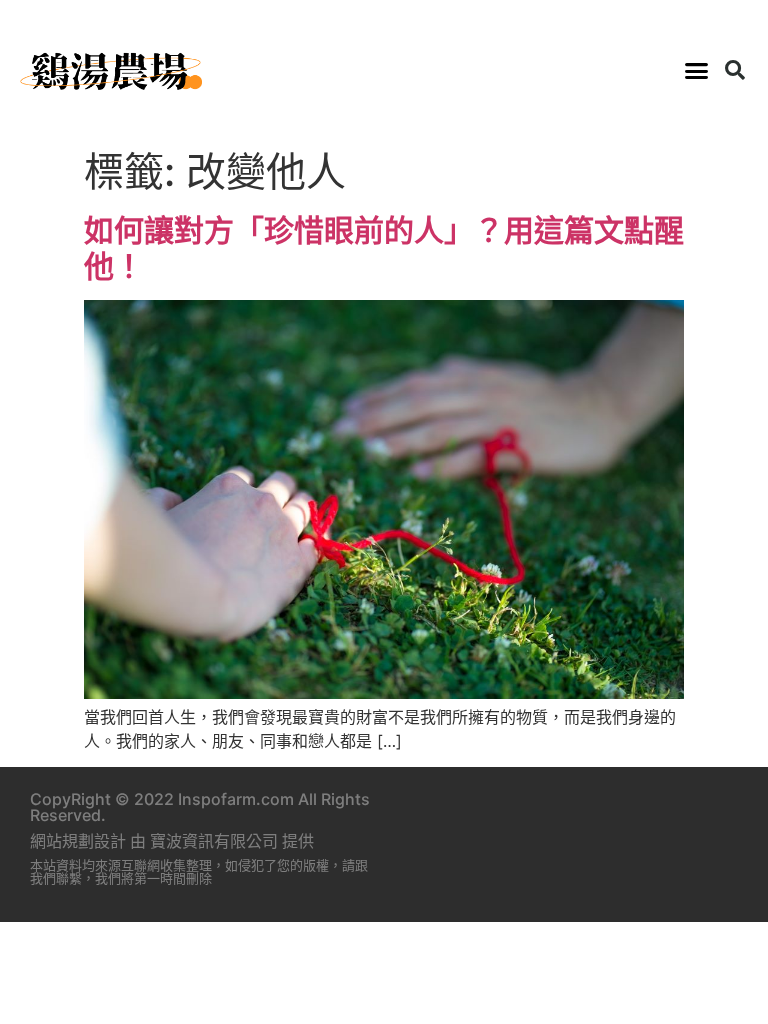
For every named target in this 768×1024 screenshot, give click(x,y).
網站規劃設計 (78, 841)
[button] (696, 70)
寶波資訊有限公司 (214, 841)
